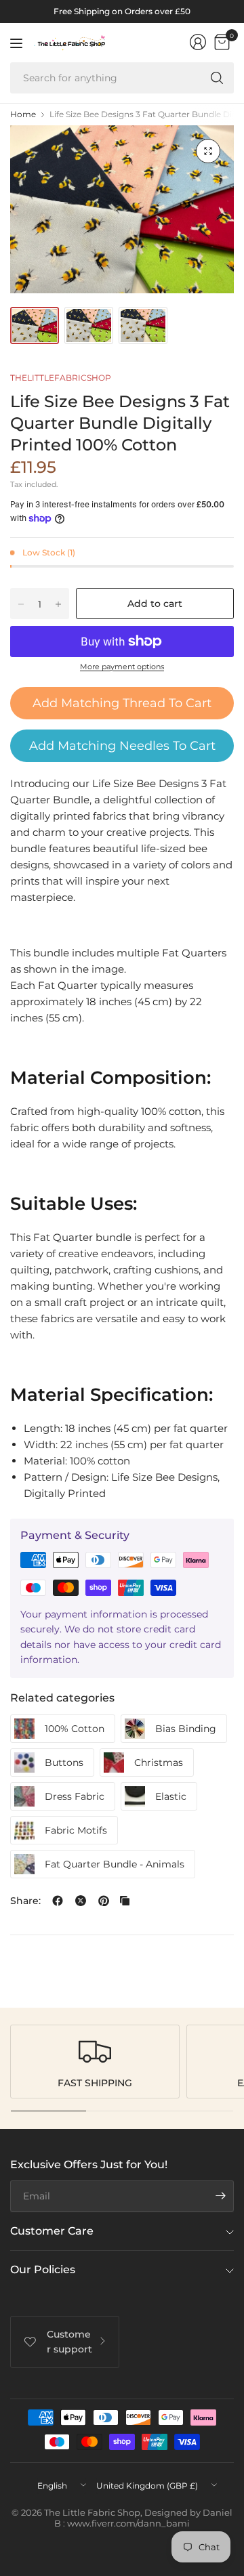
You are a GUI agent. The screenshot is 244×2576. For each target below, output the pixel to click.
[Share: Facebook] (58, 1901)
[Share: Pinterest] (104, 1901)
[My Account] (198, 42)
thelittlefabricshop (61, 378)
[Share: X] (81, 1901)
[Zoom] (208, 151)
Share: (25, 1901)
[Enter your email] (220, 2196)
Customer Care (52, 2231)
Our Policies (43, 2269)
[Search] (217, 78)
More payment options (122, 667)
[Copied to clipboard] (125, 1901)
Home (23, 114)
